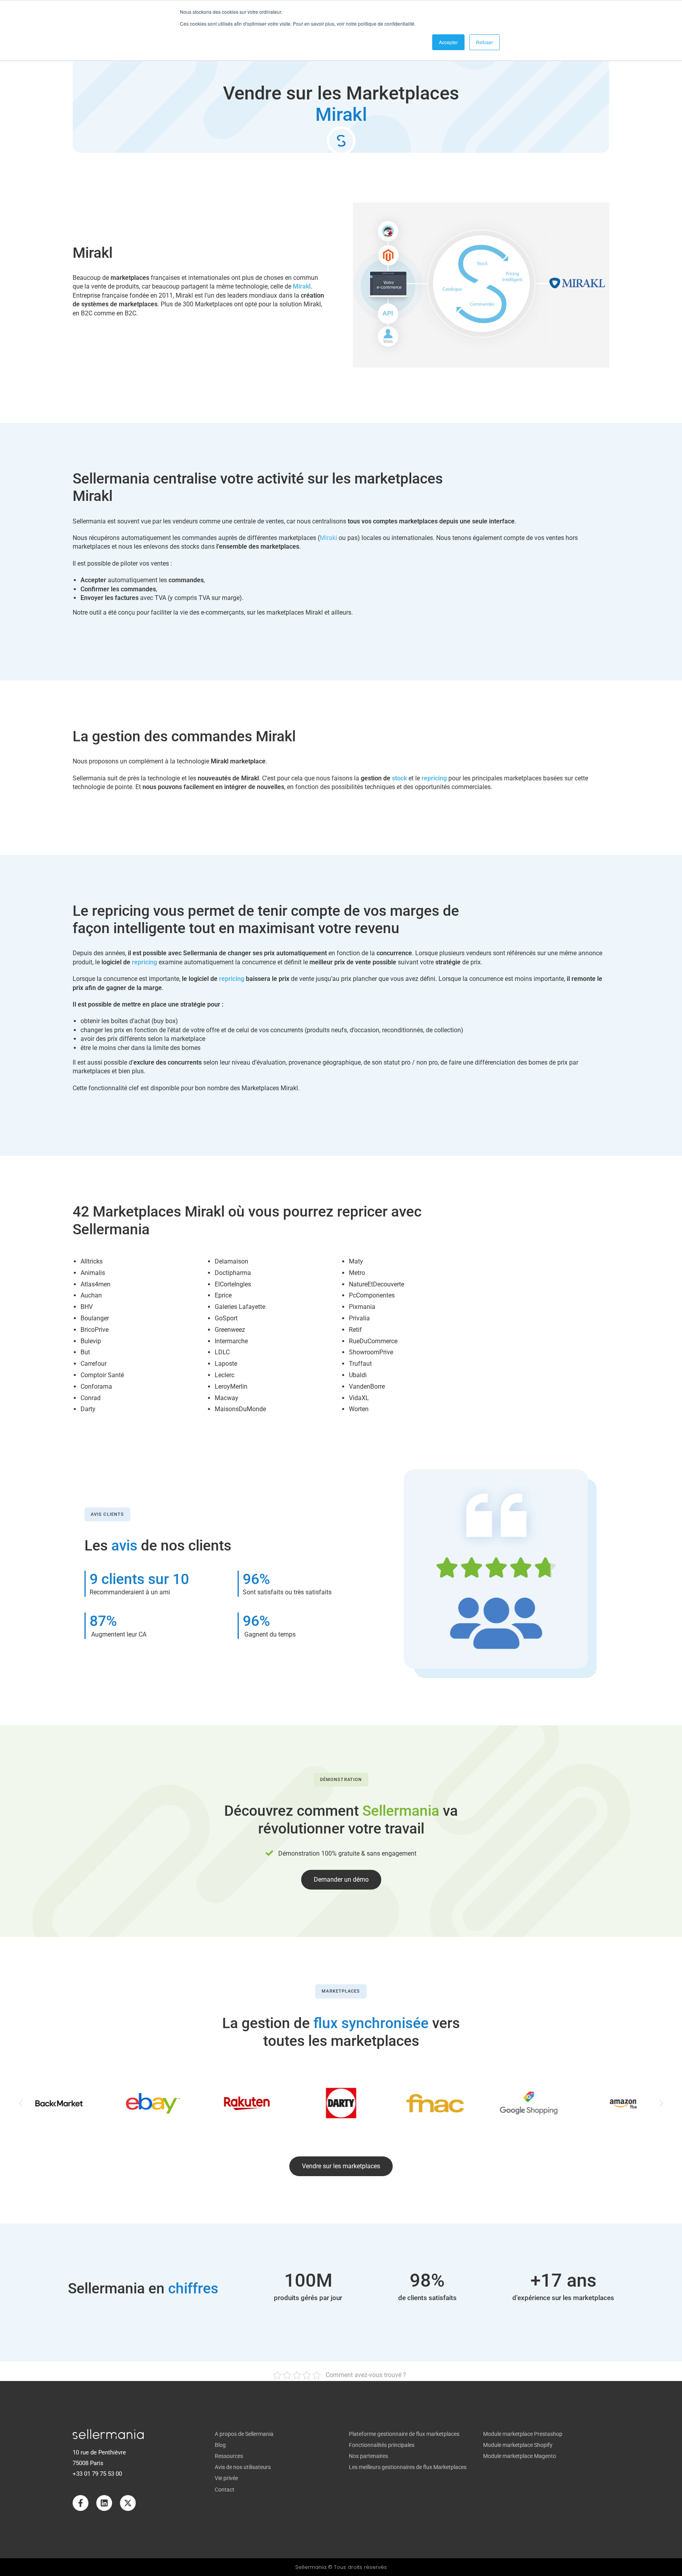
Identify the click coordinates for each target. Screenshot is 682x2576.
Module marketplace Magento (520, 2456)
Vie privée (226, 2478)
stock (399, 778)
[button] (21, 2103)
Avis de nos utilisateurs (243, 2467)
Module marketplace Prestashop (523, 2434)
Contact (225, 2490)
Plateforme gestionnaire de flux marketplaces (404, 2434)
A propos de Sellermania (244, 2434)
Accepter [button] (448, 42)
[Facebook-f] (81, 2503)
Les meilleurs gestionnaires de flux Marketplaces (408, 2467)
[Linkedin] (104, 2503)
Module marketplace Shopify (518, 2445)
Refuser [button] (484, 42)
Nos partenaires (368, 2456)
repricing (434, 778)
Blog (220, 2445)
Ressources (229, 2456)
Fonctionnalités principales (382, 2445)
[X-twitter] (128, 2503)
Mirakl (328, 538)
